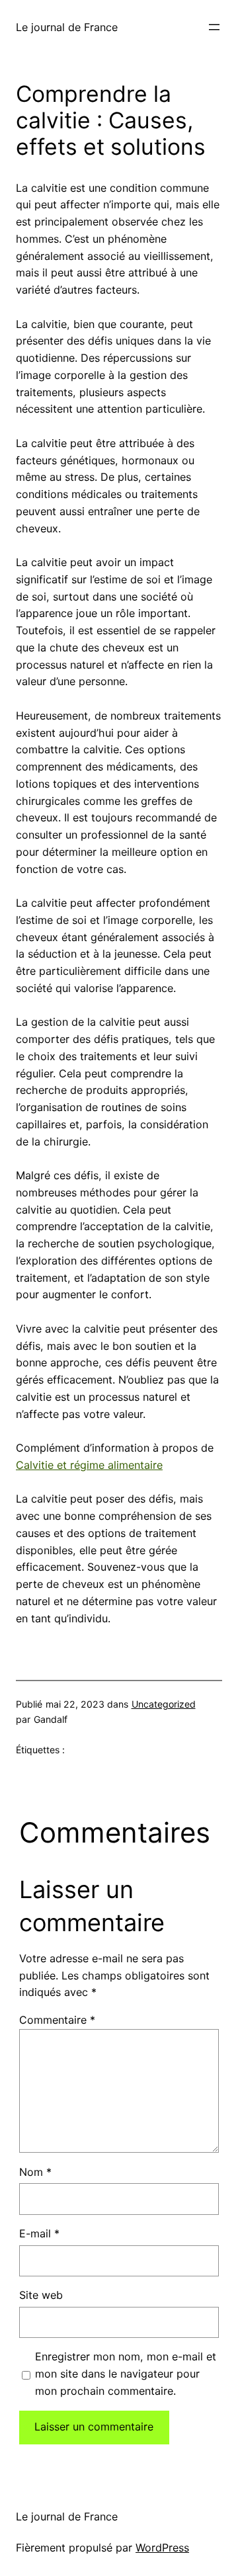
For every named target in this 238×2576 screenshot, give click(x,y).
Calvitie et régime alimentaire (89, 1465)
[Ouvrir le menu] (214, 27)
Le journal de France (67, 27)
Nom (35, 2172)
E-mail (39, 2233)
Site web (41, 2295)
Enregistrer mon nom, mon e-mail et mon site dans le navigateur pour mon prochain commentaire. (126, 2374)
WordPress (162, 2548)
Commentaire (57, 2020)
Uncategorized (164, 1704)
